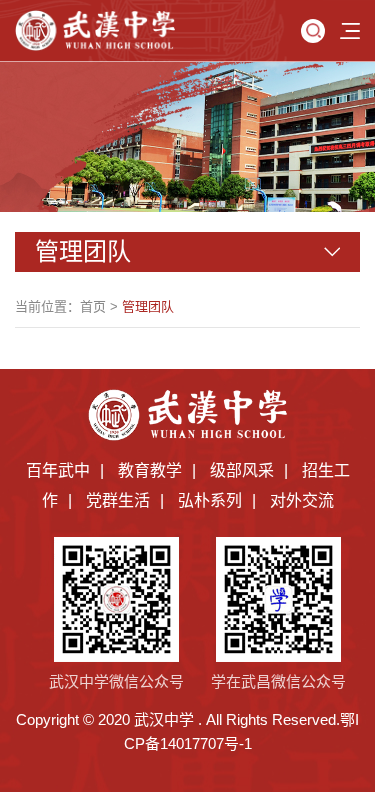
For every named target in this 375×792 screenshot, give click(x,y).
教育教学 (150, 470)
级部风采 (242, 470)
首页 (93, 306)
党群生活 (118, 500)
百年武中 (58, 470)
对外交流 (302, 500)
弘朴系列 (210, 500)
